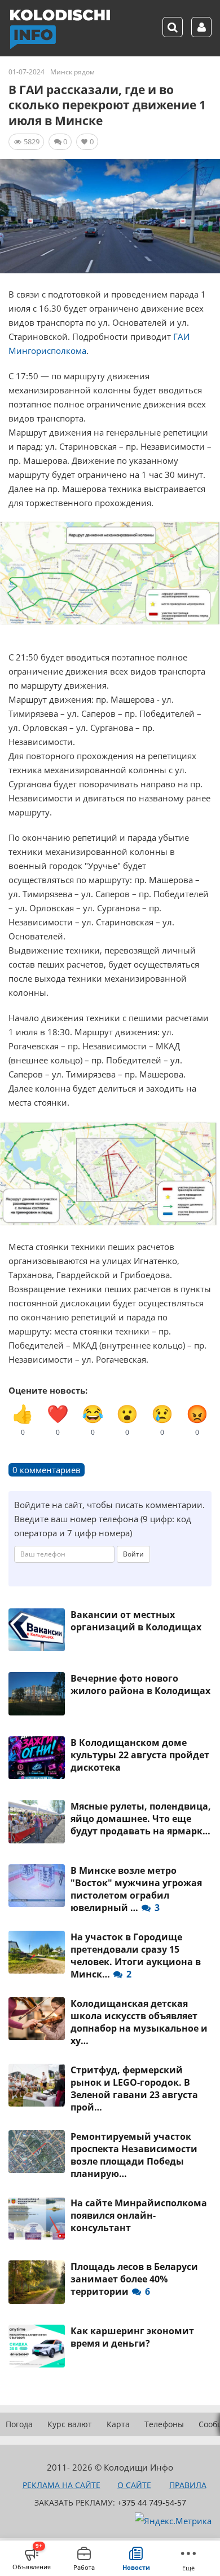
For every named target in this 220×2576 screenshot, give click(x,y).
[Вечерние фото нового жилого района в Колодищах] (37, 1693)
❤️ (58, 1420)
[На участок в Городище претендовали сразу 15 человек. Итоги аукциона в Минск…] (37, 1952)
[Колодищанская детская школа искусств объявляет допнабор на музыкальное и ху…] (37, 2019)
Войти (133, 1554)
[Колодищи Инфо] (60, 29)
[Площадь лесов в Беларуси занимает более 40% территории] (37, 2282)
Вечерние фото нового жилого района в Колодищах (140, 1684)
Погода (19, 2424)
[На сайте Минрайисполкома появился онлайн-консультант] (37, 2218)
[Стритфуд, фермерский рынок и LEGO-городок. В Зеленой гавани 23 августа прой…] (37, 2085)
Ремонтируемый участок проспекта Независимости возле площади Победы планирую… (134, 2155)
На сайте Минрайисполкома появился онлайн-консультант (139, 2215)
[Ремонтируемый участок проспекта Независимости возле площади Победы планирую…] (37, 2152)
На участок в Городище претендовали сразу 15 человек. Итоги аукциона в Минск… (136, 1956)
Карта (118, 2424)
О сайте (134, 2485)
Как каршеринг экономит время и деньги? (132, 2337)
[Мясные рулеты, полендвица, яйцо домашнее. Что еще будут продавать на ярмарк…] (37, 1821)
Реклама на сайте (61, 2485)
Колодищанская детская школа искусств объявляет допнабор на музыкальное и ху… (139, 2022)
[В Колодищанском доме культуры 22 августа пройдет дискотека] (37, 1758)
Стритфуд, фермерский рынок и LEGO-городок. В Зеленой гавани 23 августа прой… (134, 2089)
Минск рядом (72, 72)
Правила (188, 2485)
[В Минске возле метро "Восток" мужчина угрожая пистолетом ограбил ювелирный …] (37, 1886)
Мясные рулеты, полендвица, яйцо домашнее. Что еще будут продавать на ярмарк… (141, 1819)
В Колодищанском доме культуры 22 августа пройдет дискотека (140, 1755)
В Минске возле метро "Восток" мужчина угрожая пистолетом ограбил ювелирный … (136, 1889)
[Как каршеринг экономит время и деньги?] (37, 2346)
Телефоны (164, 2424)
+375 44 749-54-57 (152, 2502)
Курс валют (70, 2424)
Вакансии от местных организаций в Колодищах (136, 1621)
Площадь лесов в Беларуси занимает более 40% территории (134, 2279)
